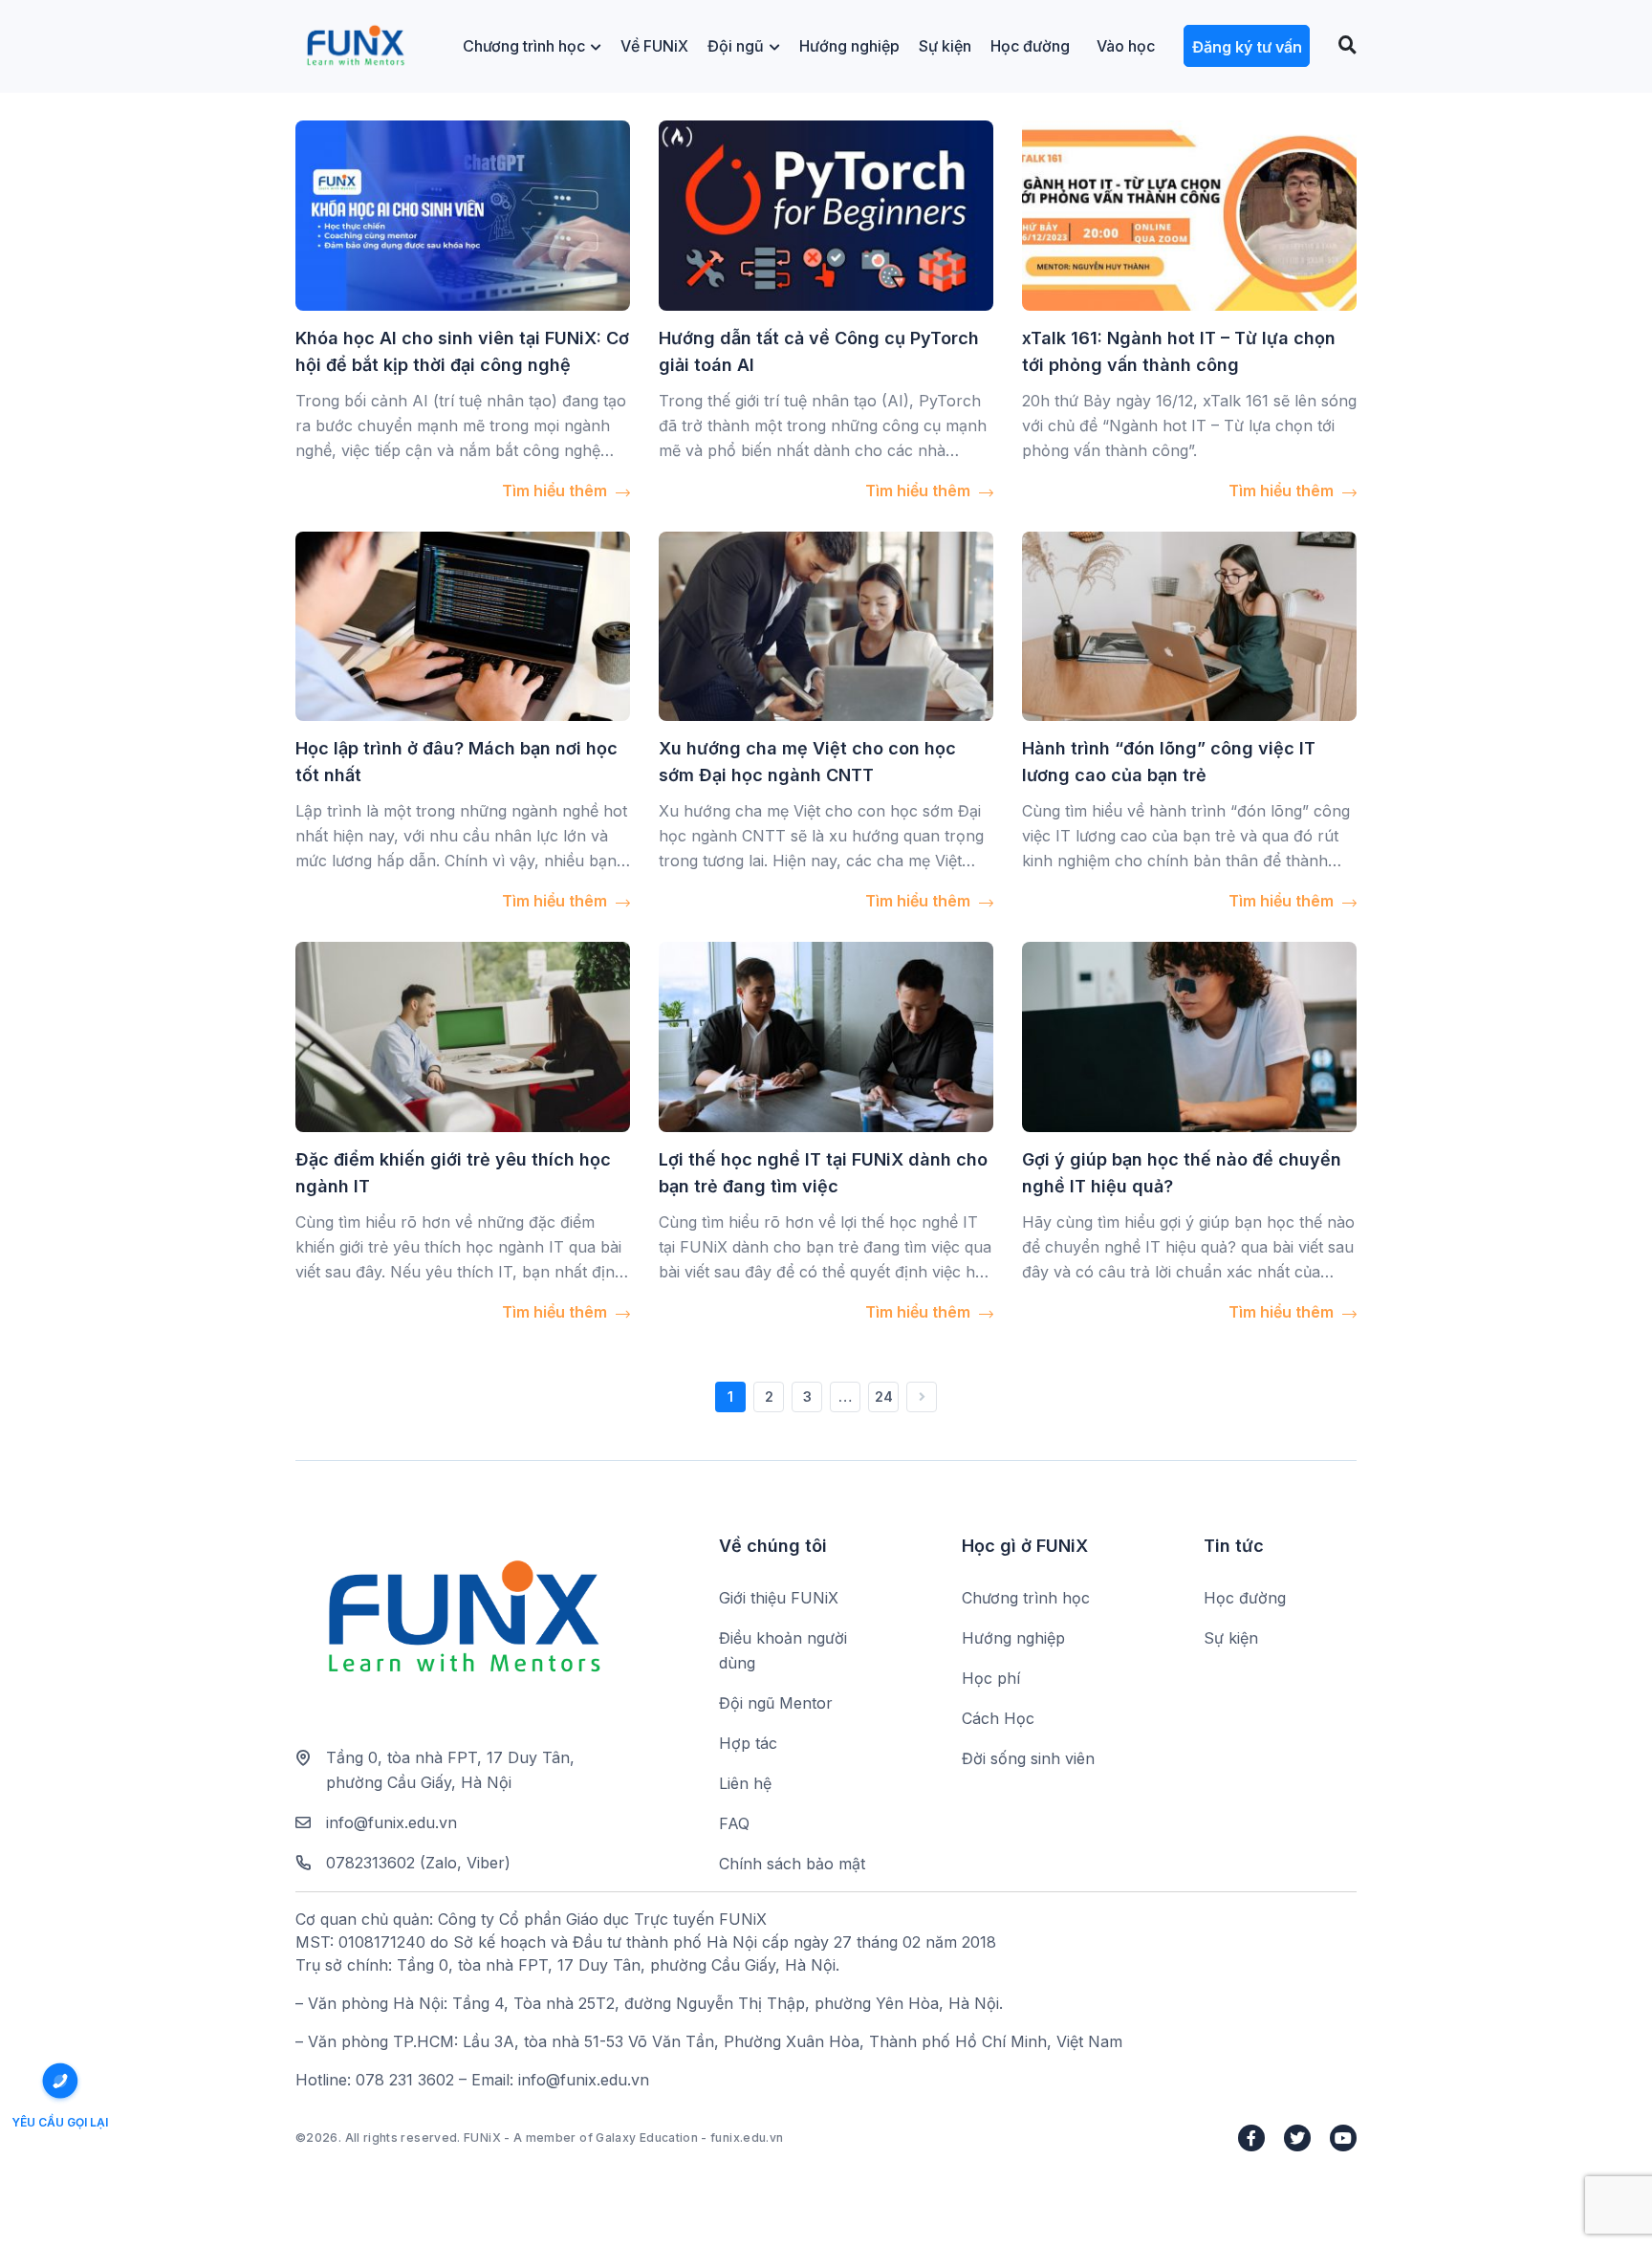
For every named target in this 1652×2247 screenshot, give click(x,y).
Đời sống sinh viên (1028, 1758)
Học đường (1030, 46)
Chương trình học (524, 46)
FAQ (734, 1823)
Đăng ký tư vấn (1247, 47)
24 (884, 1396)
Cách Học (998, 1718)
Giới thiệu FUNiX (779, 1598)
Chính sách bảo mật (792, 1864)
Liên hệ (745, 1783)
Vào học (1126, 46)
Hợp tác (748, 1743)
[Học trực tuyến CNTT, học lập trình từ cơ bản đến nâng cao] (355, 46)
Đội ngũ (736, 46)
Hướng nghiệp (849, 46)
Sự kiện (945, 46)
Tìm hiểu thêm (556, 491)
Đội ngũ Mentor (776, 1703)
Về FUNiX (654, 46)
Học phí (991, 1678)
